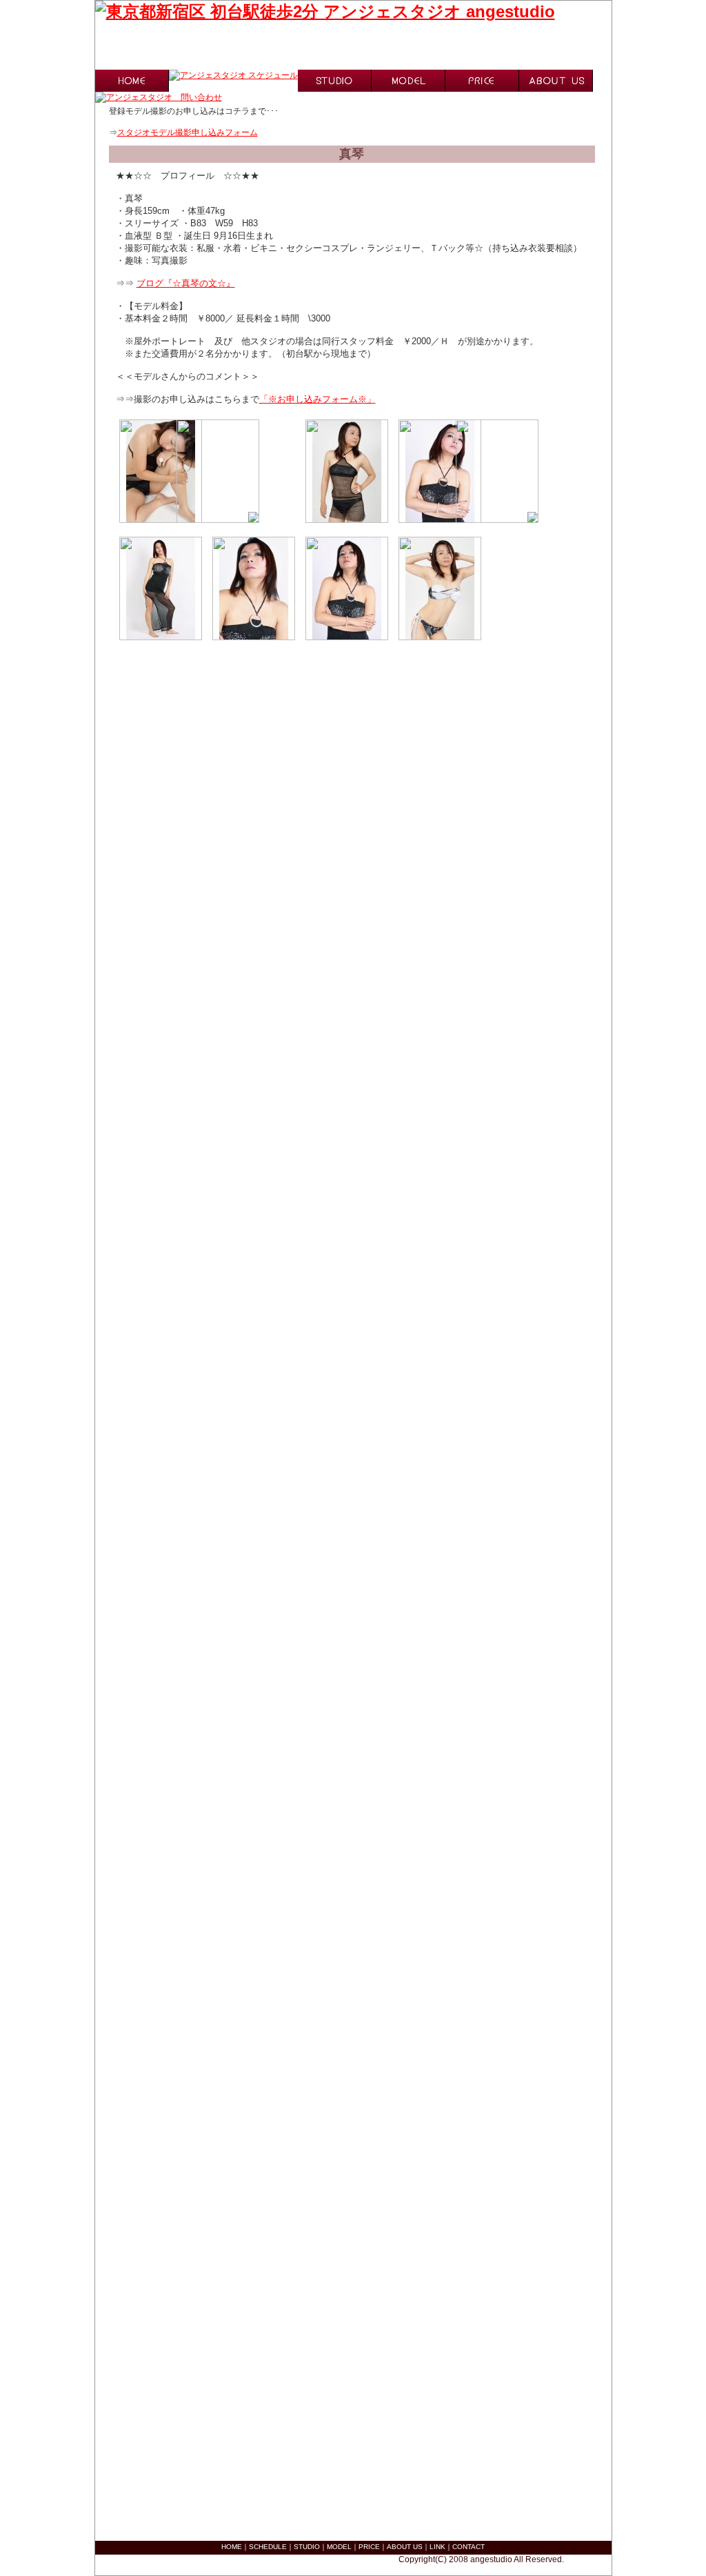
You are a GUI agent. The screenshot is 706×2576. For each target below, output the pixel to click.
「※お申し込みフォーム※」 (317, 399)
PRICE (369, 2547)
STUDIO (307, 2547)
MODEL (339, 2547)
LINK (437, 2547)
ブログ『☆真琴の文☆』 (186, 283)
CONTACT (468, 2547)
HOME (232, 2547)
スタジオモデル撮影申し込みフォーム (188, 132)
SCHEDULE (268, 2547)
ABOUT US (405, 2547)
